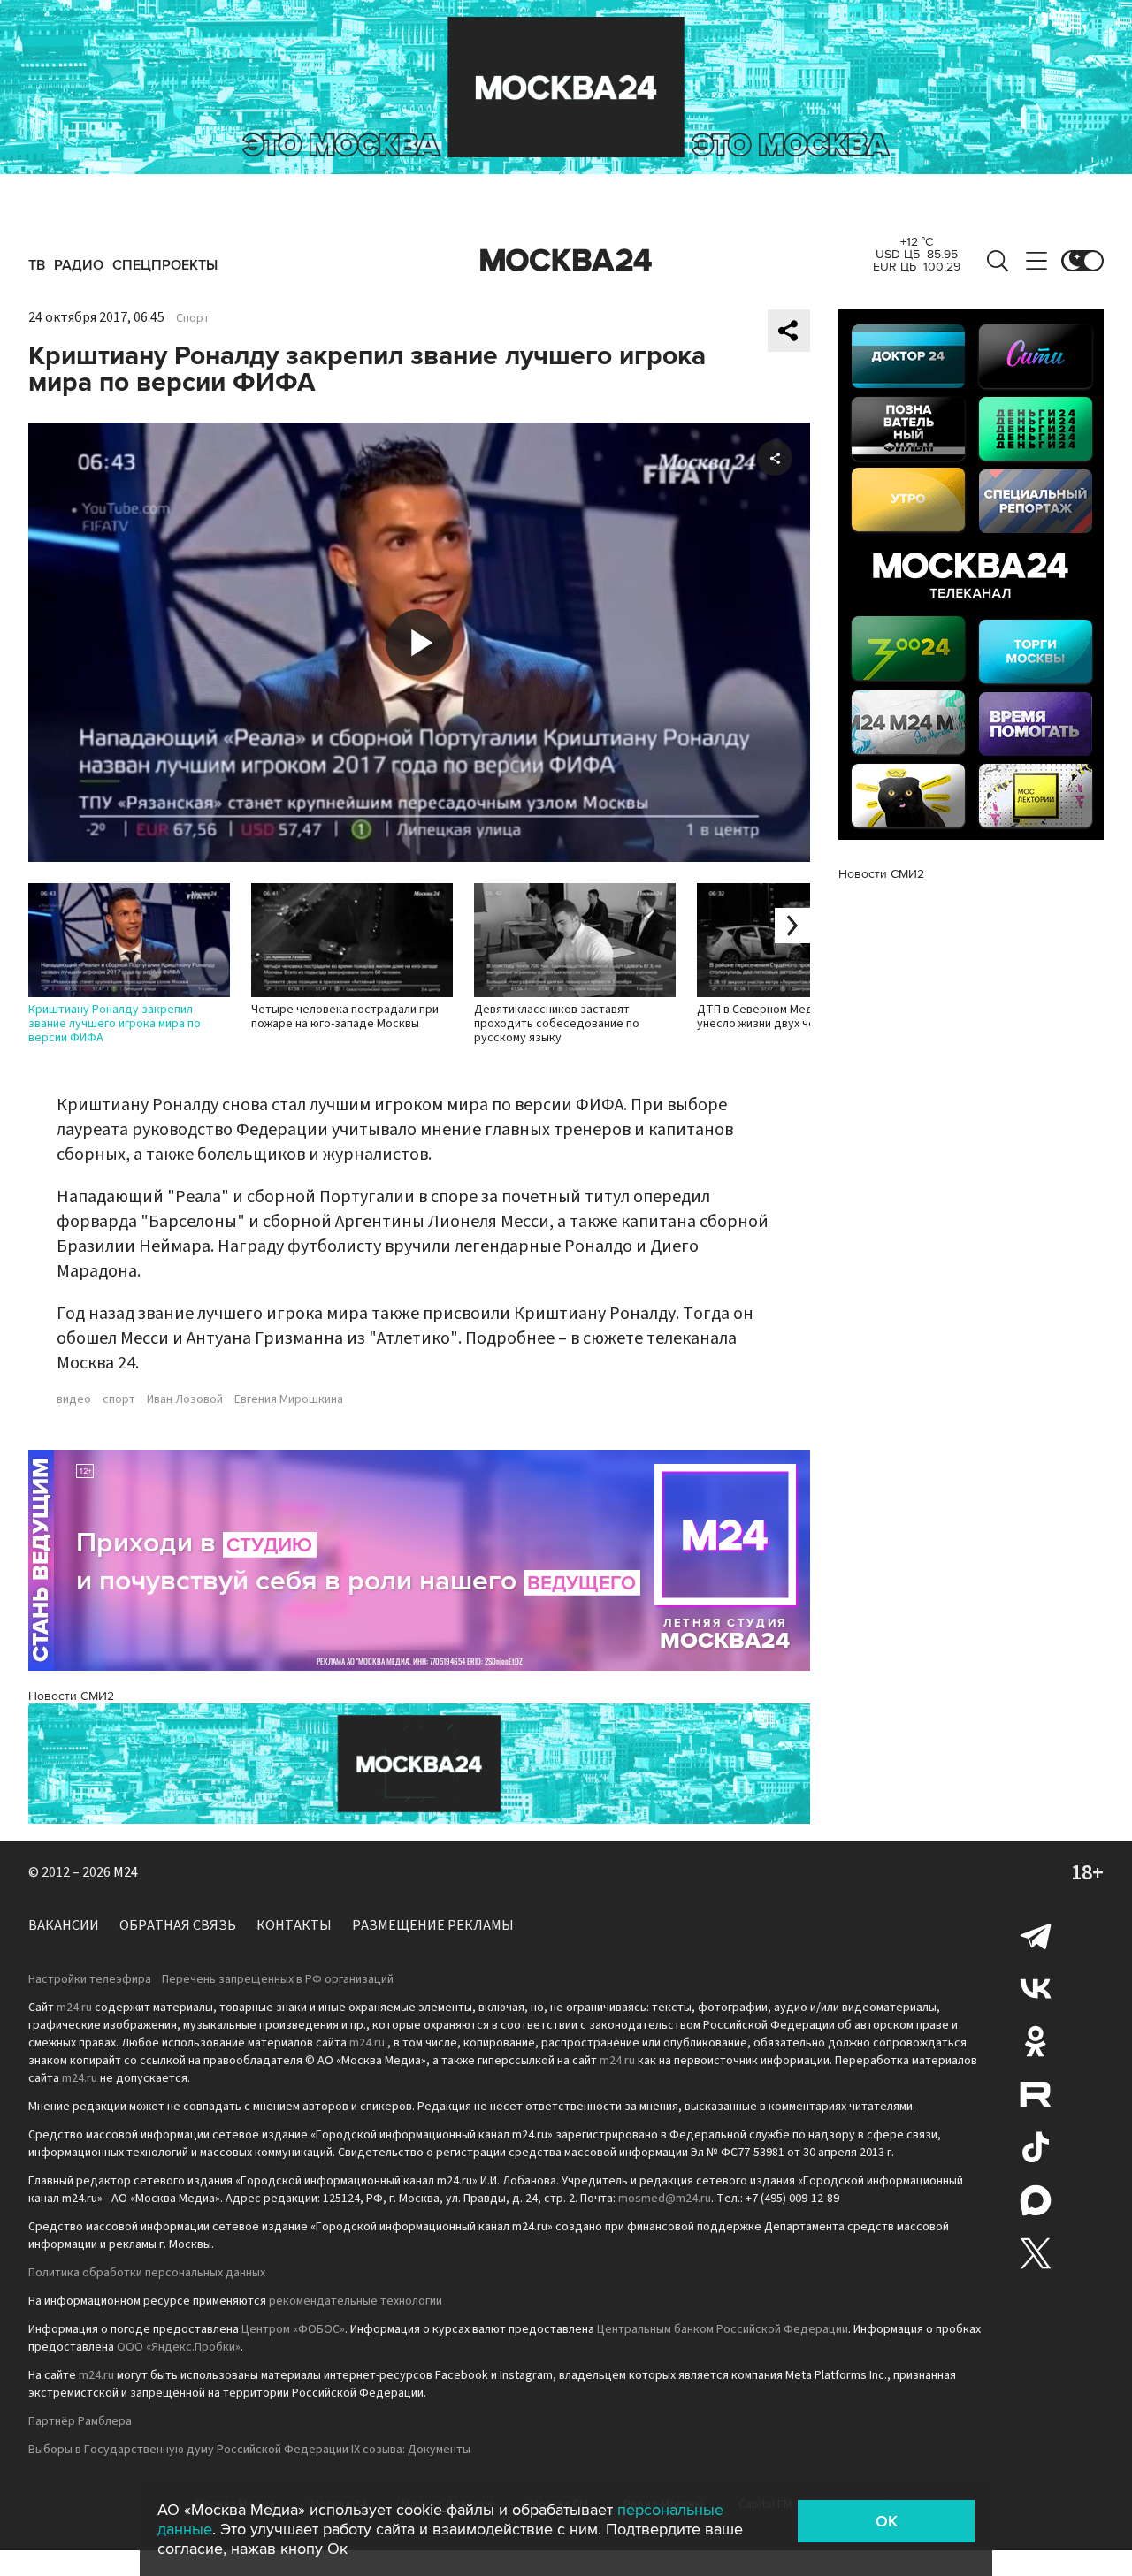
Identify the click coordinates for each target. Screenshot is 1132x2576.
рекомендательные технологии (356, 2301)
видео (74, 1399)
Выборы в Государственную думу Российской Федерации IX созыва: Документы (249, 2450)
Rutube (1036, 2094)
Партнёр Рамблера (80, 2421)
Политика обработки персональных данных (147, 2273)
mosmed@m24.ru (665, 2199)
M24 (126, 1872)
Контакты (294, 1925)
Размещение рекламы (433, 1925)
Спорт (193, 318)
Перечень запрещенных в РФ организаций (278, 1979)
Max (1036, 2200)
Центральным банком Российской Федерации (723, 2329)
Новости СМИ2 (71, 1696)
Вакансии (64, 1925)
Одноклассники (1036, 2041)
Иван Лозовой (185, 1399)
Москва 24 (566, 261)
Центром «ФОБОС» (293, 2329)
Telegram (1036, 1935)
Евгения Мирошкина (289, 1399)
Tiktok (1036, 2147)
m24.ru (74, 2008)
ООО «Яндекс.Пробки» (179, 2347)
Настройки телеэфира (90, 1979)
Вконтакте (1036, 1988)
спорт (119, 1399)
